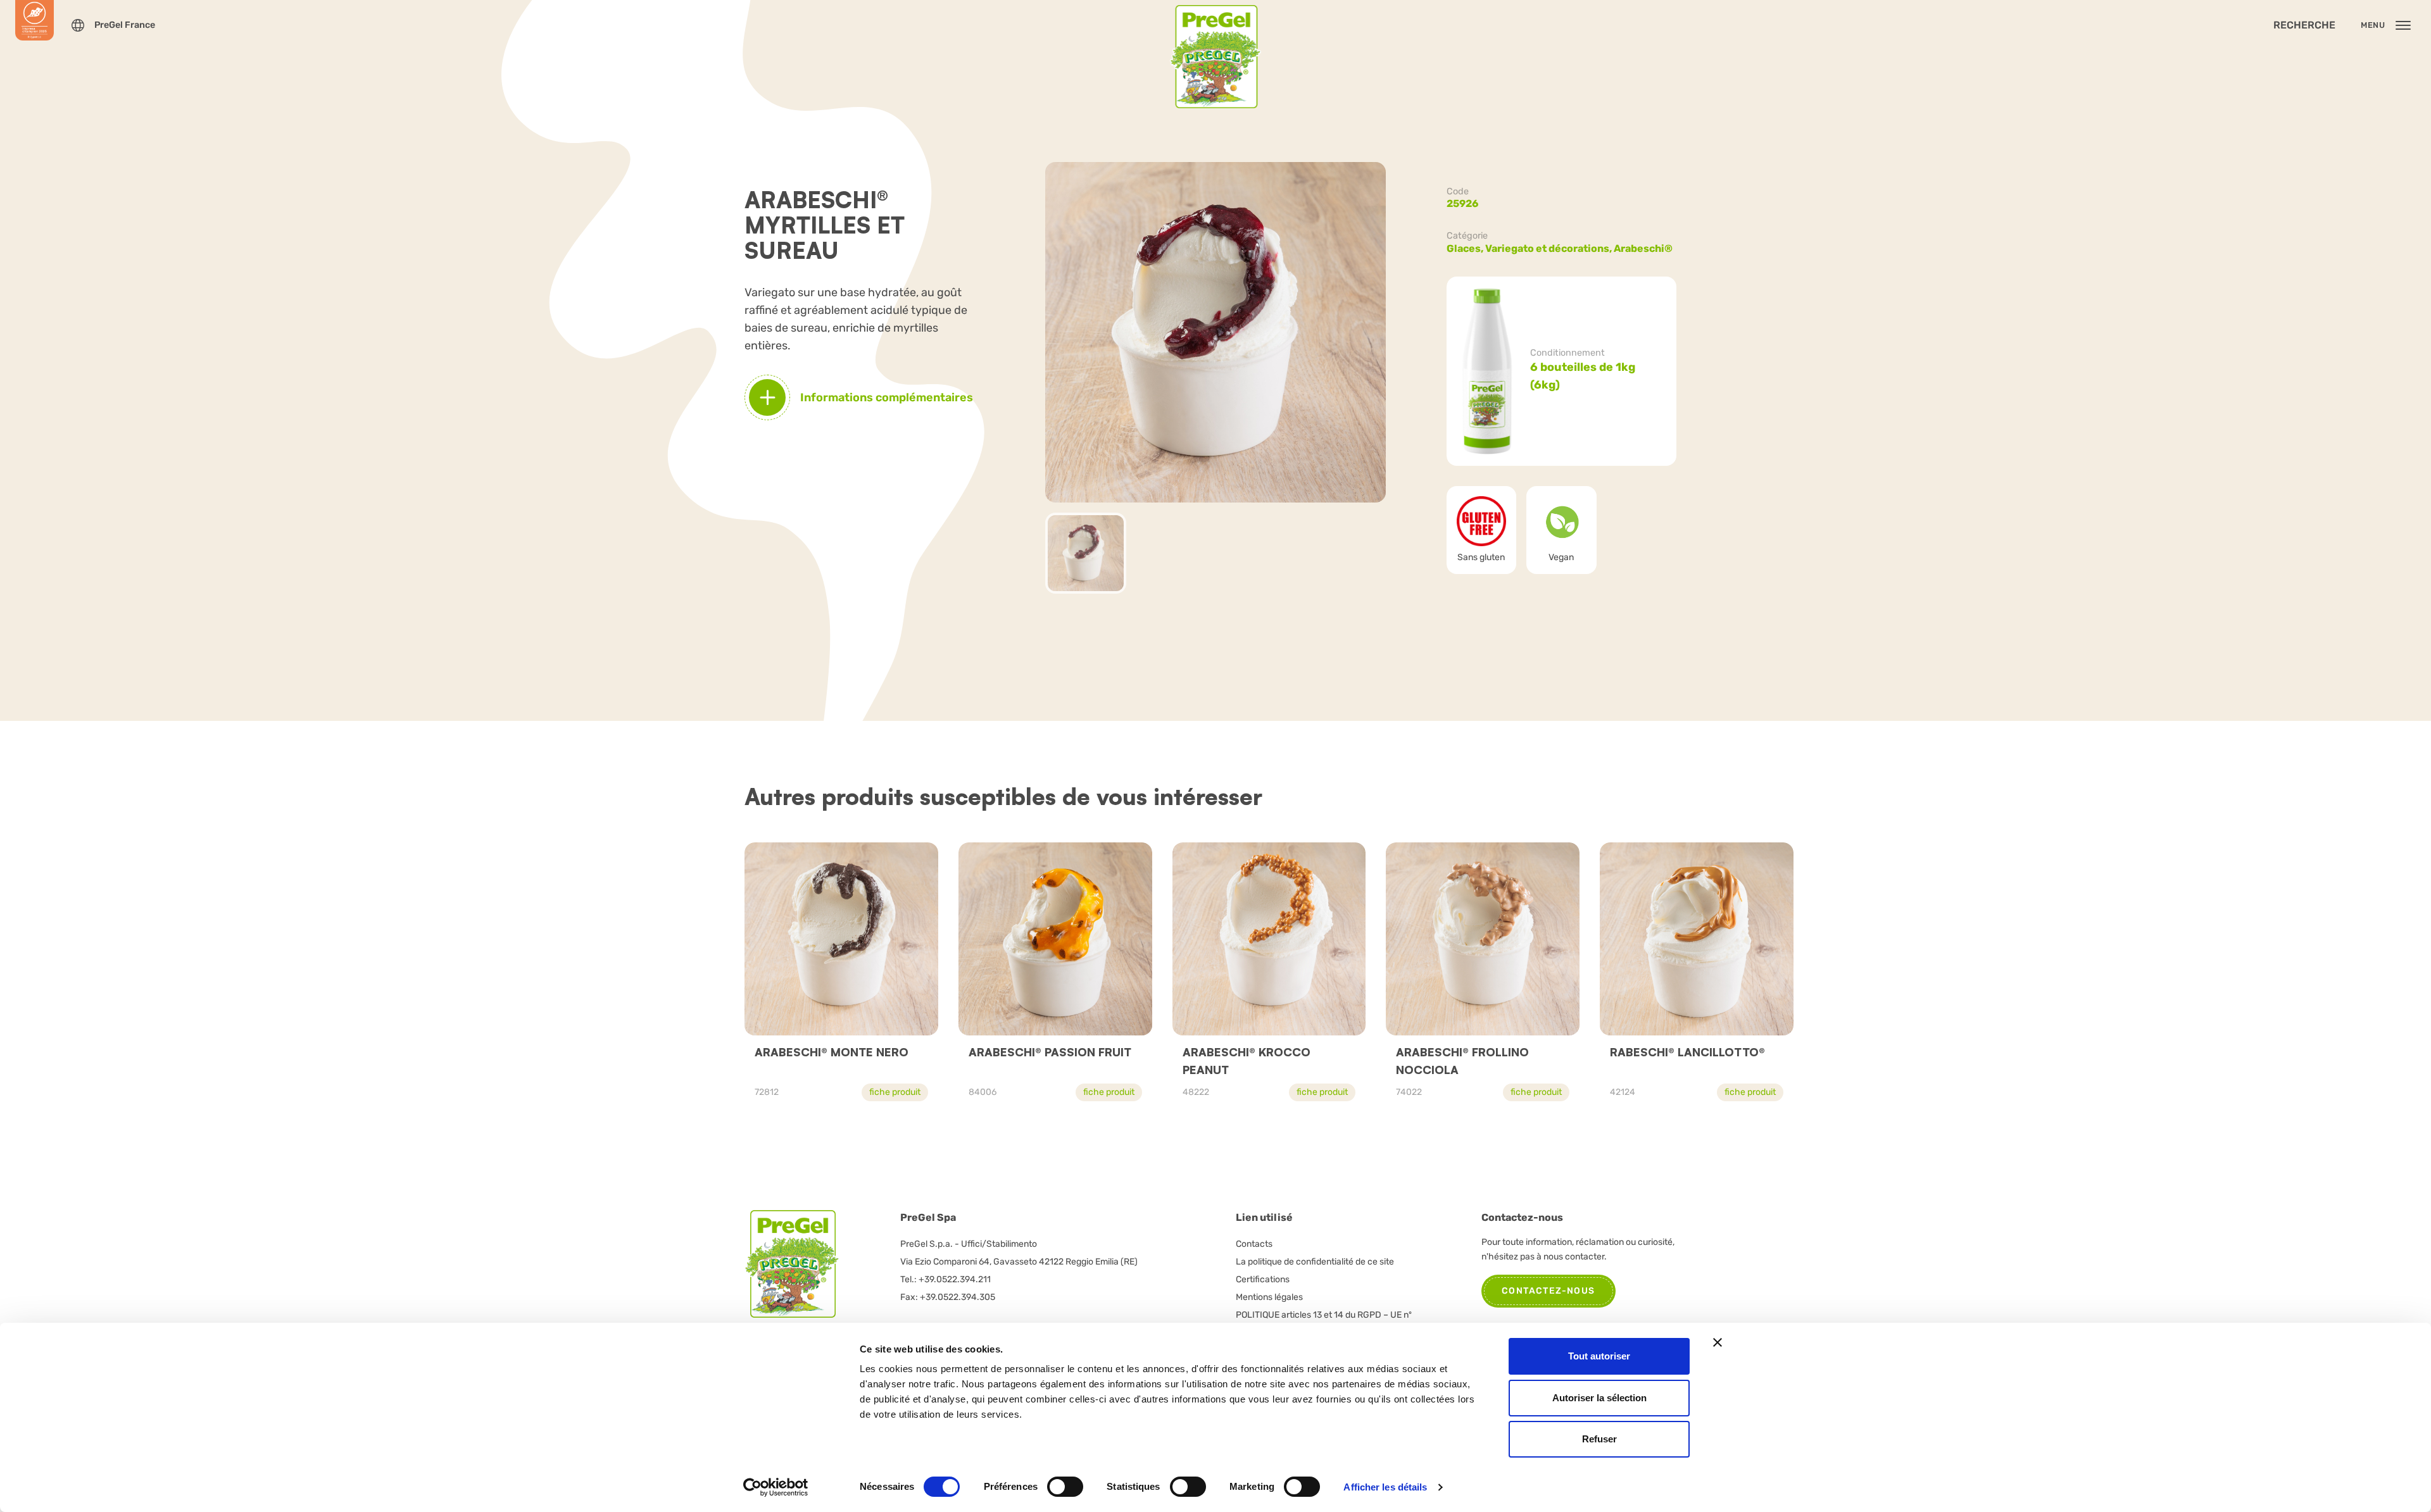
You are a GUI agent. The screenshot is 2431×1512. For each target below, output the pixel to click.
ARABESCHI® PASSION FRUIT (1050, 1052)
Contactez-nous (1548, 1291)
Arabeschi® (1643, 248)
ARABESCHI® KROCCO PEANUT (1247, 1061)
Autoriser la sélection (1599, 1398)
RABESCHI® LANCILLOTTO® (1687, 1052)
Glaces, (1466, 248)
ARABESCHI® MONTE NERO (832, 1052)
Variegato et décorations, (1549, 248)
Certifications (1263, 1279)
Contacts (1254, 1244)
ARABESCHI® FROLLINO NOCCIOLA (1462, 1061)
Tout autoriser (1599, 1356)
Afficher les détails (1385, 1487)
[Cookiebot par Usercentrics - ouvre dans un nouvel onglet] (776, 1487)
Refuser (1599, 1439)
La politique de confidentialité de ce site (1315, 1262)
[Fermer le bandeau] (1718, 1342)
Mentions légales (1269, 1297)
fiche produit (895, 1092)
